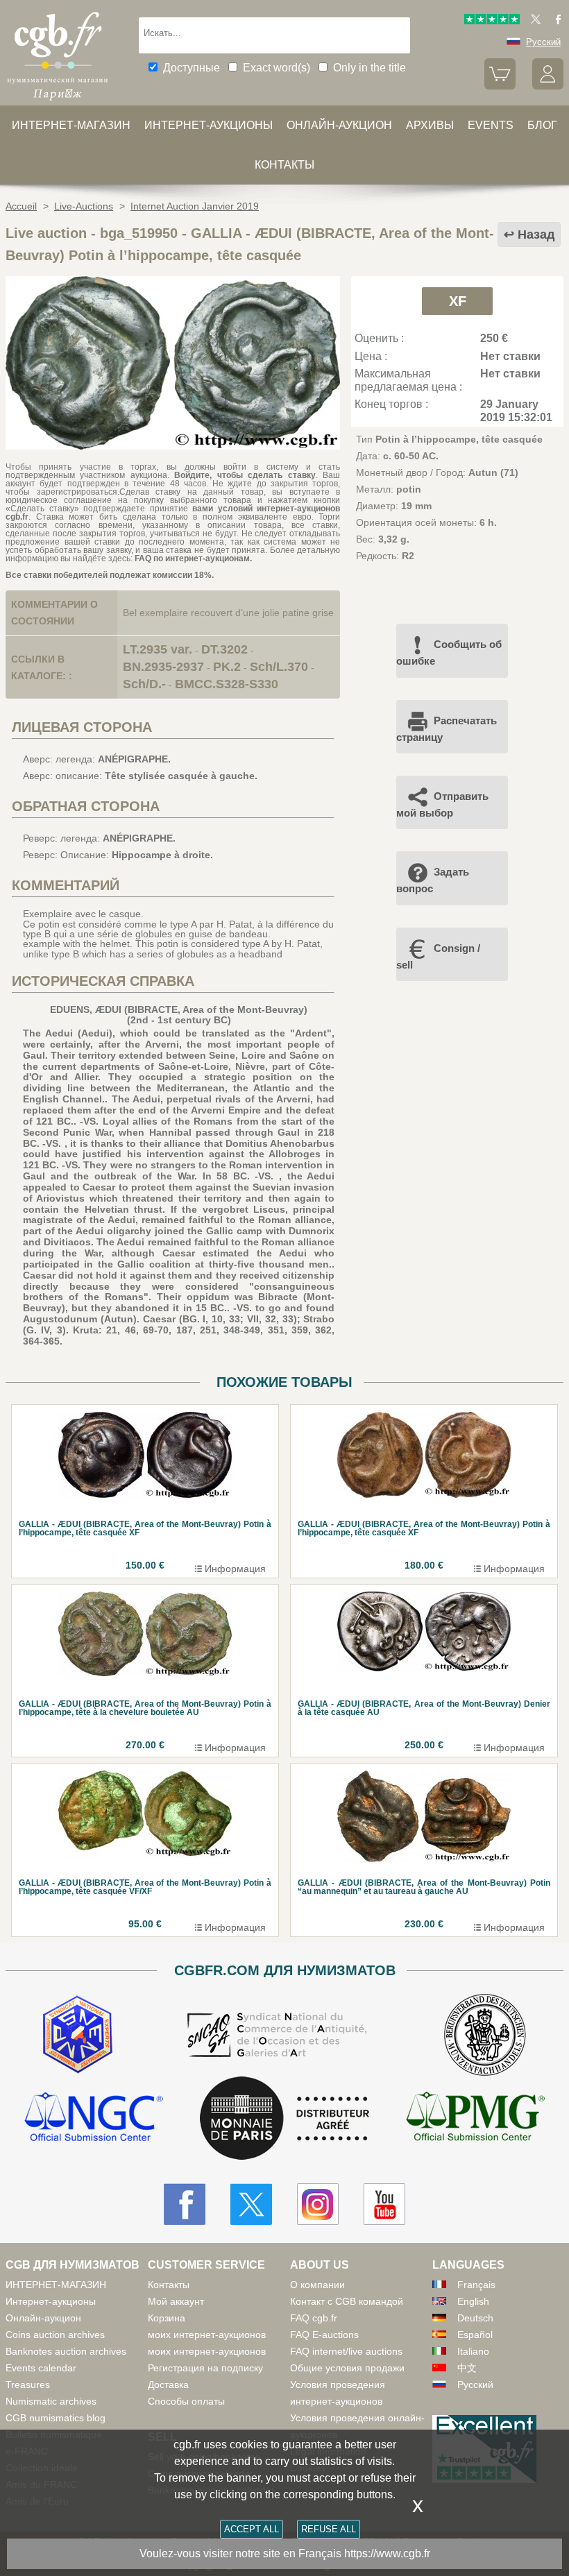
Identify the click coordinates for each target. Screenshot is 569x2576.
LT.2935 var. (158, 649)
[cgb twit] (533, 21)
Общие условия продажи (347, 2368)
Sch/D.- (144, 684)
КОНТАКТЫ (284, 165)
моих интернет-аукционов (207, 2335)
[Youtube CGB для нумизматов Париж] (384, 2204)
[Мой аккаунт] (548, 86)
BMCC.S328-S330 (227, 684)
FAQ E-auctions (324, 2335)
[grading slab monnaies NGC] (94, 2118)
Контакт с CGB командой (347, 2301)
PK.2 (227, 667)
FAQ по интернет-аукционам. (193, 558)
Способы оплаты (186, 2401)
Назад (536, 234)
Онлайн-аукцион (339, 125)
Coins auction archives (55, 2335)
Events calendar (41, 2368)
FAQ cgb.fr (314, 2318)
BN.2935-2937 (163, 667)
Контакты (169, 2285)
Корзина (167, 2318)
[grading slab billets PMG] (475, 2118)
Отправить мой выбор (442, 804)
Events (491, 125)
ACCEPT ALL (252, 2529)
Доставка (168, 2385)
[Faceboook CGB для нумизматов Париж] (185, 2204)
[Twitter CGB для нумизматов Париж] (251, 2204)
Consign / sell (438, 956)
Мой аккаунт (176, 2301)
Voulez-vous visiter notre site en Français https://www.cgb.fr (285, 2553)
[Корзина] (500, 86)
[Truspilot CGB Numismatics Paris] (492, 21)
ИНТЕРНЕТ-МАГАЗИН (71, 125)
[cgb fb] (555, 21)
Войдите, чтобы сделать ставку (245, 475)
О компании (317, 2285)
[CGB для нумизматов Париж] (58, 101)
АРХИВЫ (430, 125)
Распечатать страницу (447, 729)
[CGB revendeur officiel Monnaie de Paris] (284, 2119)
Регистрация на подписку (205, 2368)
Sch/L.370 (279, 667)
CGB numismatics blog (56, 2418)
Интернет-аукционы (209, 125)
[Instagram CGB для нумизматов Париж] (318, 2204)
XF (458, 301)
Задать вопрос (433, 880)
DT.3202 (224, 649)
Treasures (28, 2385)
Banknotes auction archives (66, 2351)
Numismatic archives (51, 2401)
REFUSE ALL (329, 2529)
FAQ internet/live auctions (346, 2351)
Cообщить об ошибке (449, 652)
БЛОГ (542, 125)
